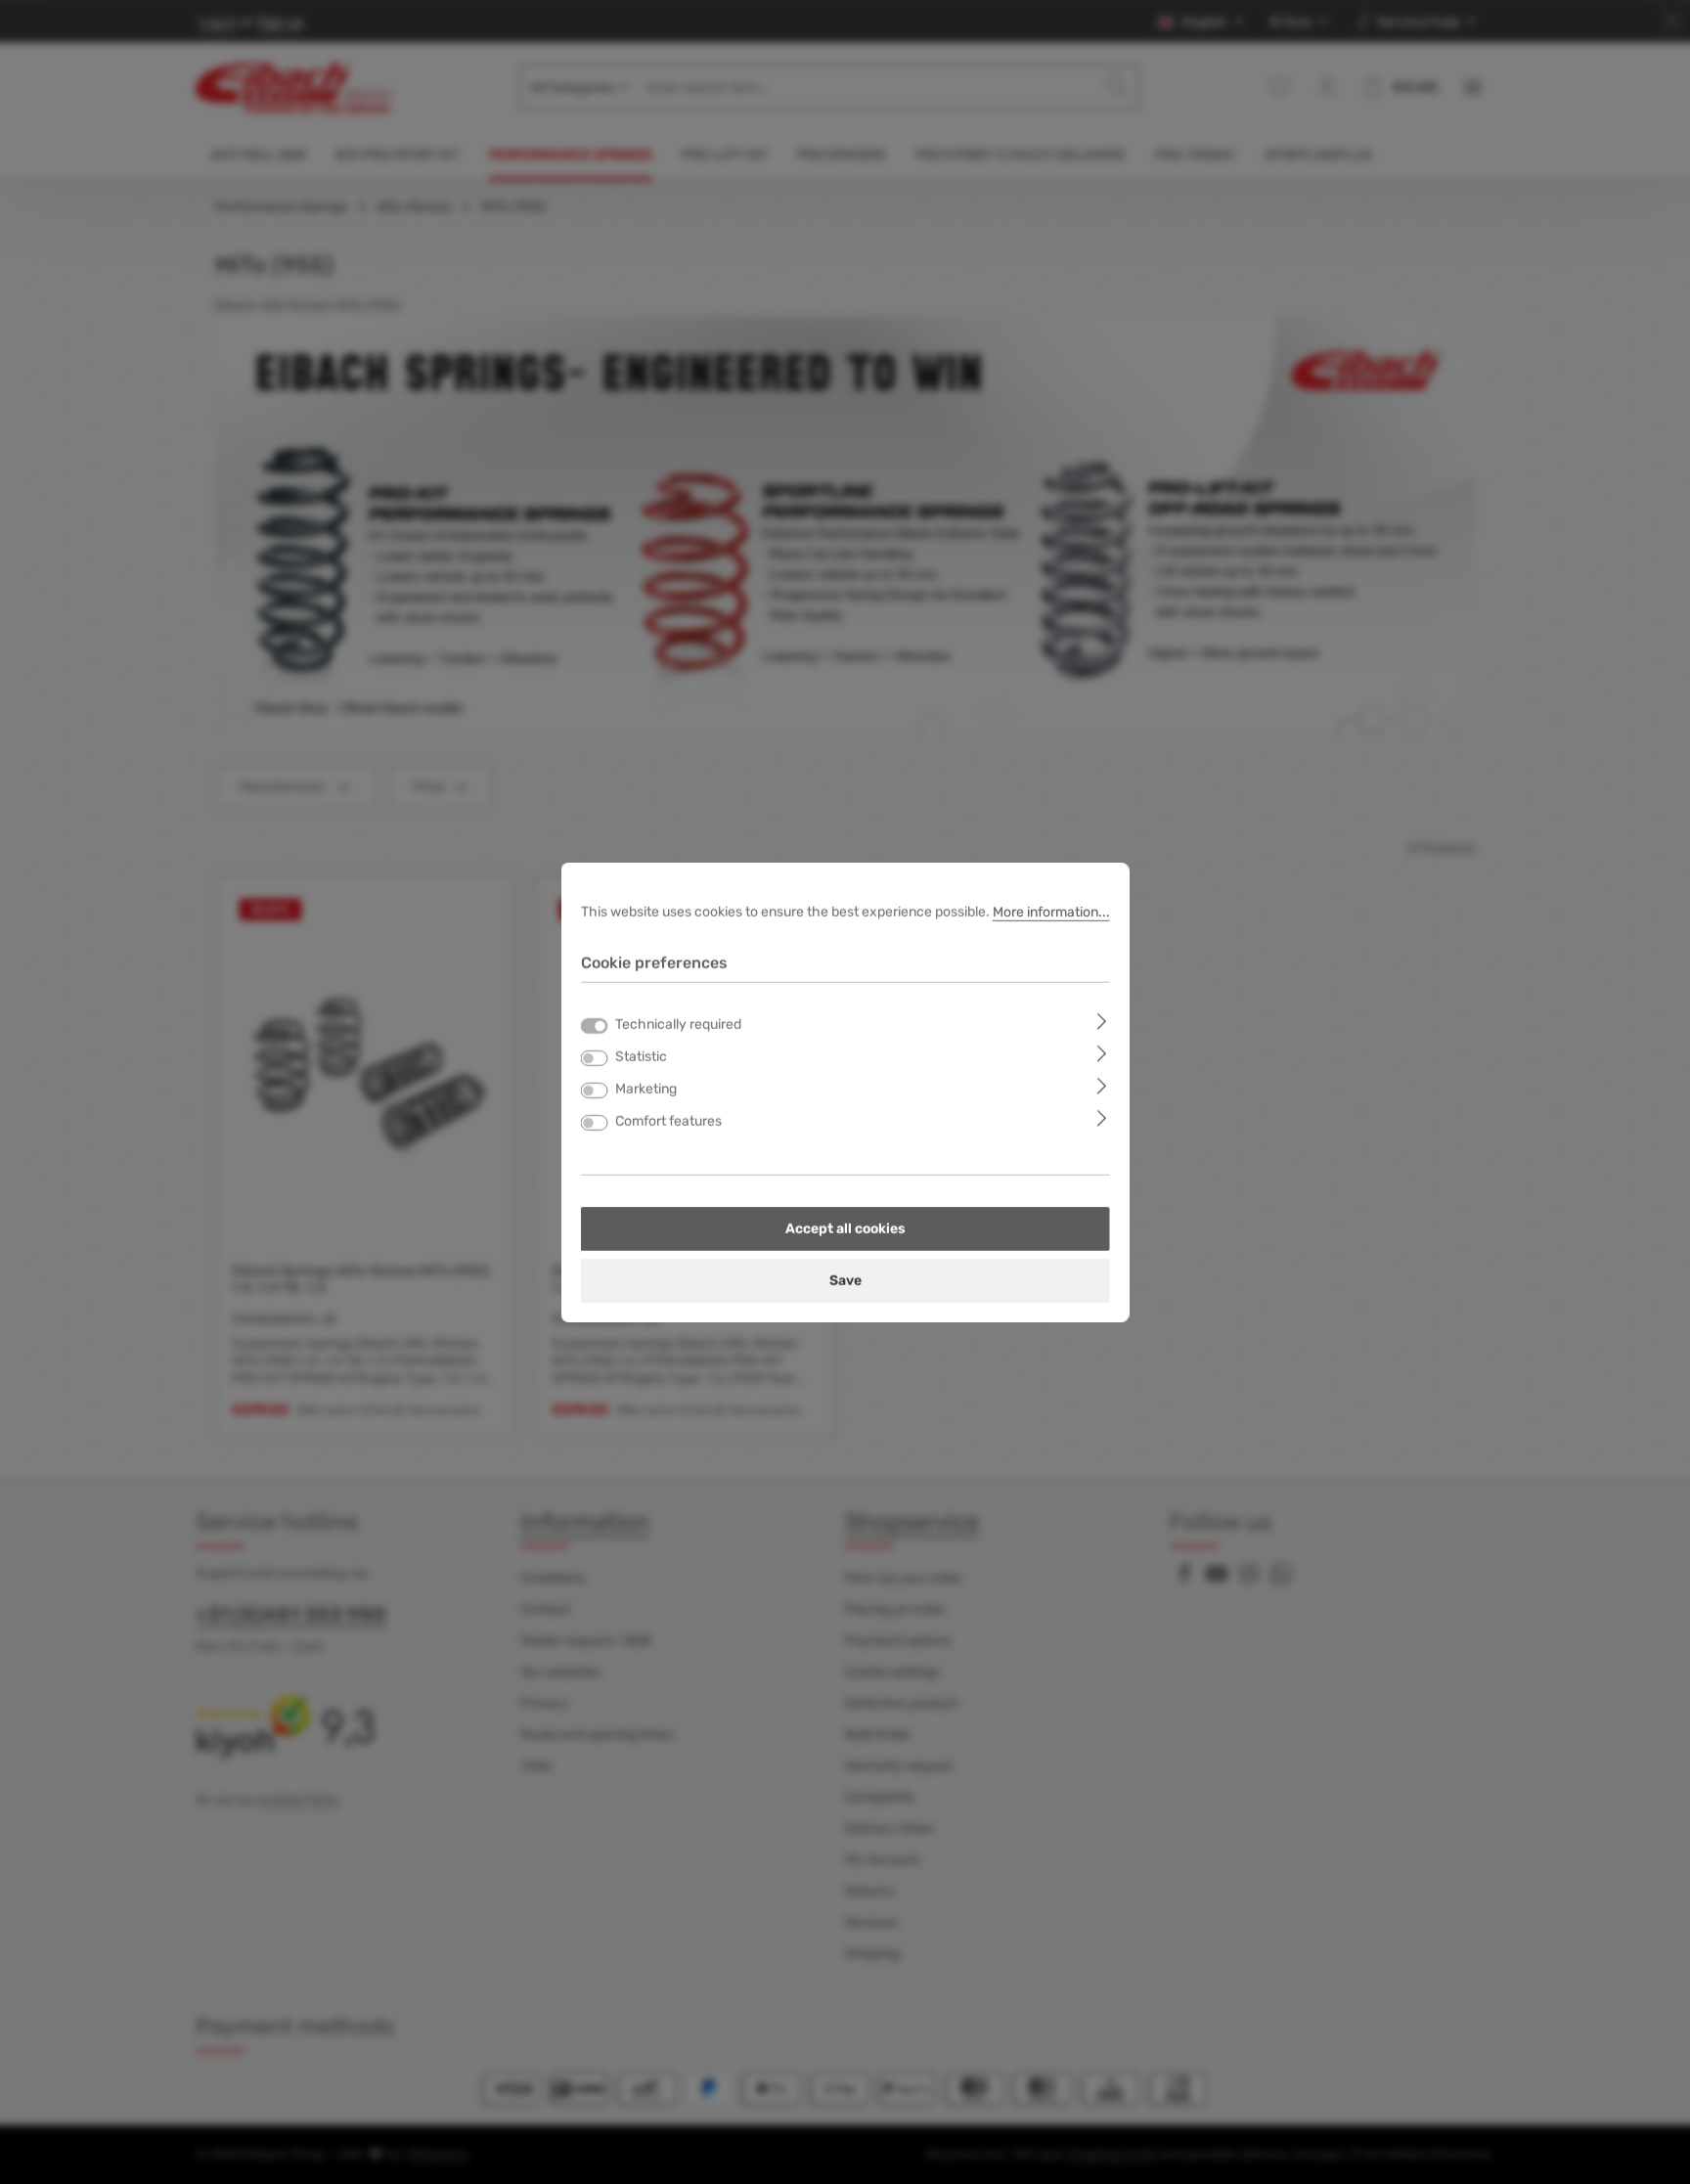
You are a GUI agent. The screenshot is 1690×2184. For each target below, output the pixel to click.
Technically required (678, 1025)
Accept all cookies (845, 1229)
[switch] (595, 1058)
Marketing (646, 1089)
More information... (1051, 911)
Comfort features (668, 1121)
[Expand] (1102, 1021)
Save (845, 1281)
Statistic (641, 1057)
